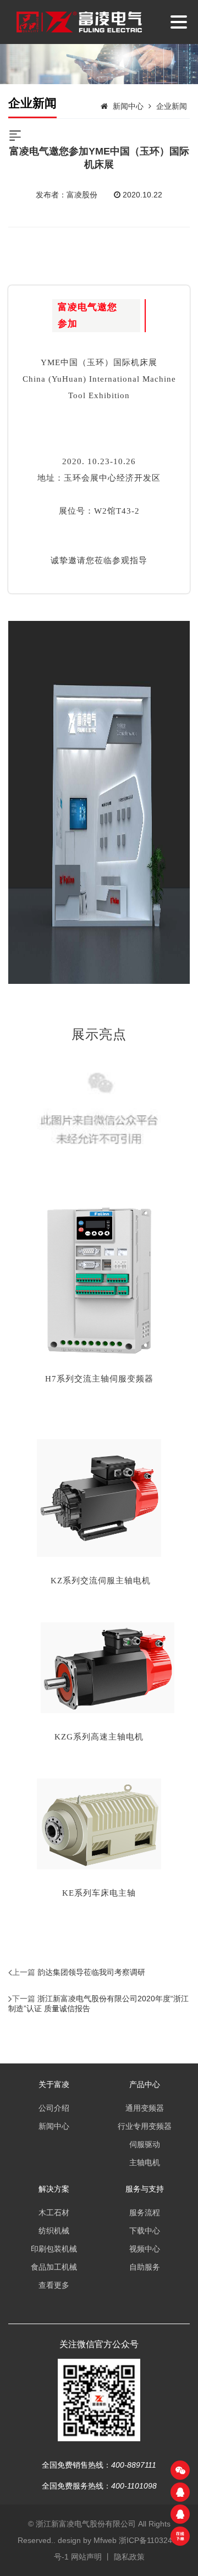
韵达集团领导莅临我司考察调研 (91, 1972)
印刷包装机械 (54, 2249)
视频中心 (145, 2249)
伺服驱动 (145, 2144)
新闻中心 (128, 106)
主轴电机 (145, 2162)
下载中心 (145, 2231)
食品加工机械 (54, 2267)
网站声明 (86, 2557)
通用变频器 (145, 2108)
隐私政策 (129, 2557)
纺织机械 (54, 2231)
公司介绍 (54, 2108)
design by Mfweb (87, 2540)
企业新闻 (172, 106)
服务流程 (145, 2212)
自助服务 (145, 2267)
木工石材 (54, 2212)
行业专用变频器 (145, 2126)
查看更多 (54, 2285)
